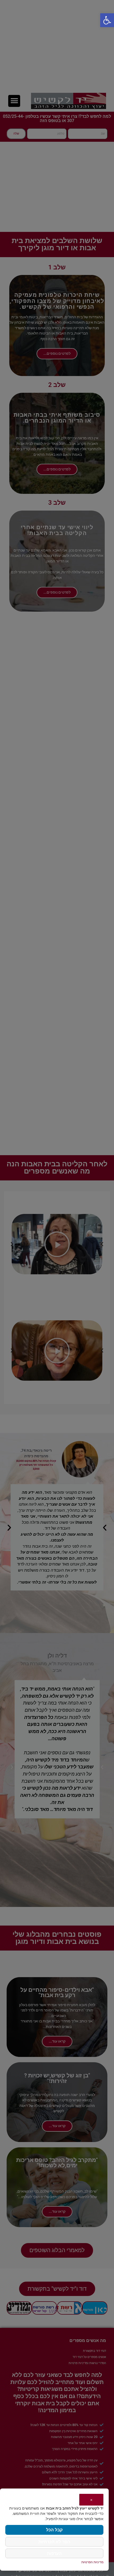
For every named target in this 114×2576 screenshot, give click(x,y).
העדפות (54, 2553)
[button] (107, 20)
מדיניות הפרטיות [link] (92, 2562)
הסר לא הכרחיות (54, 2542)
